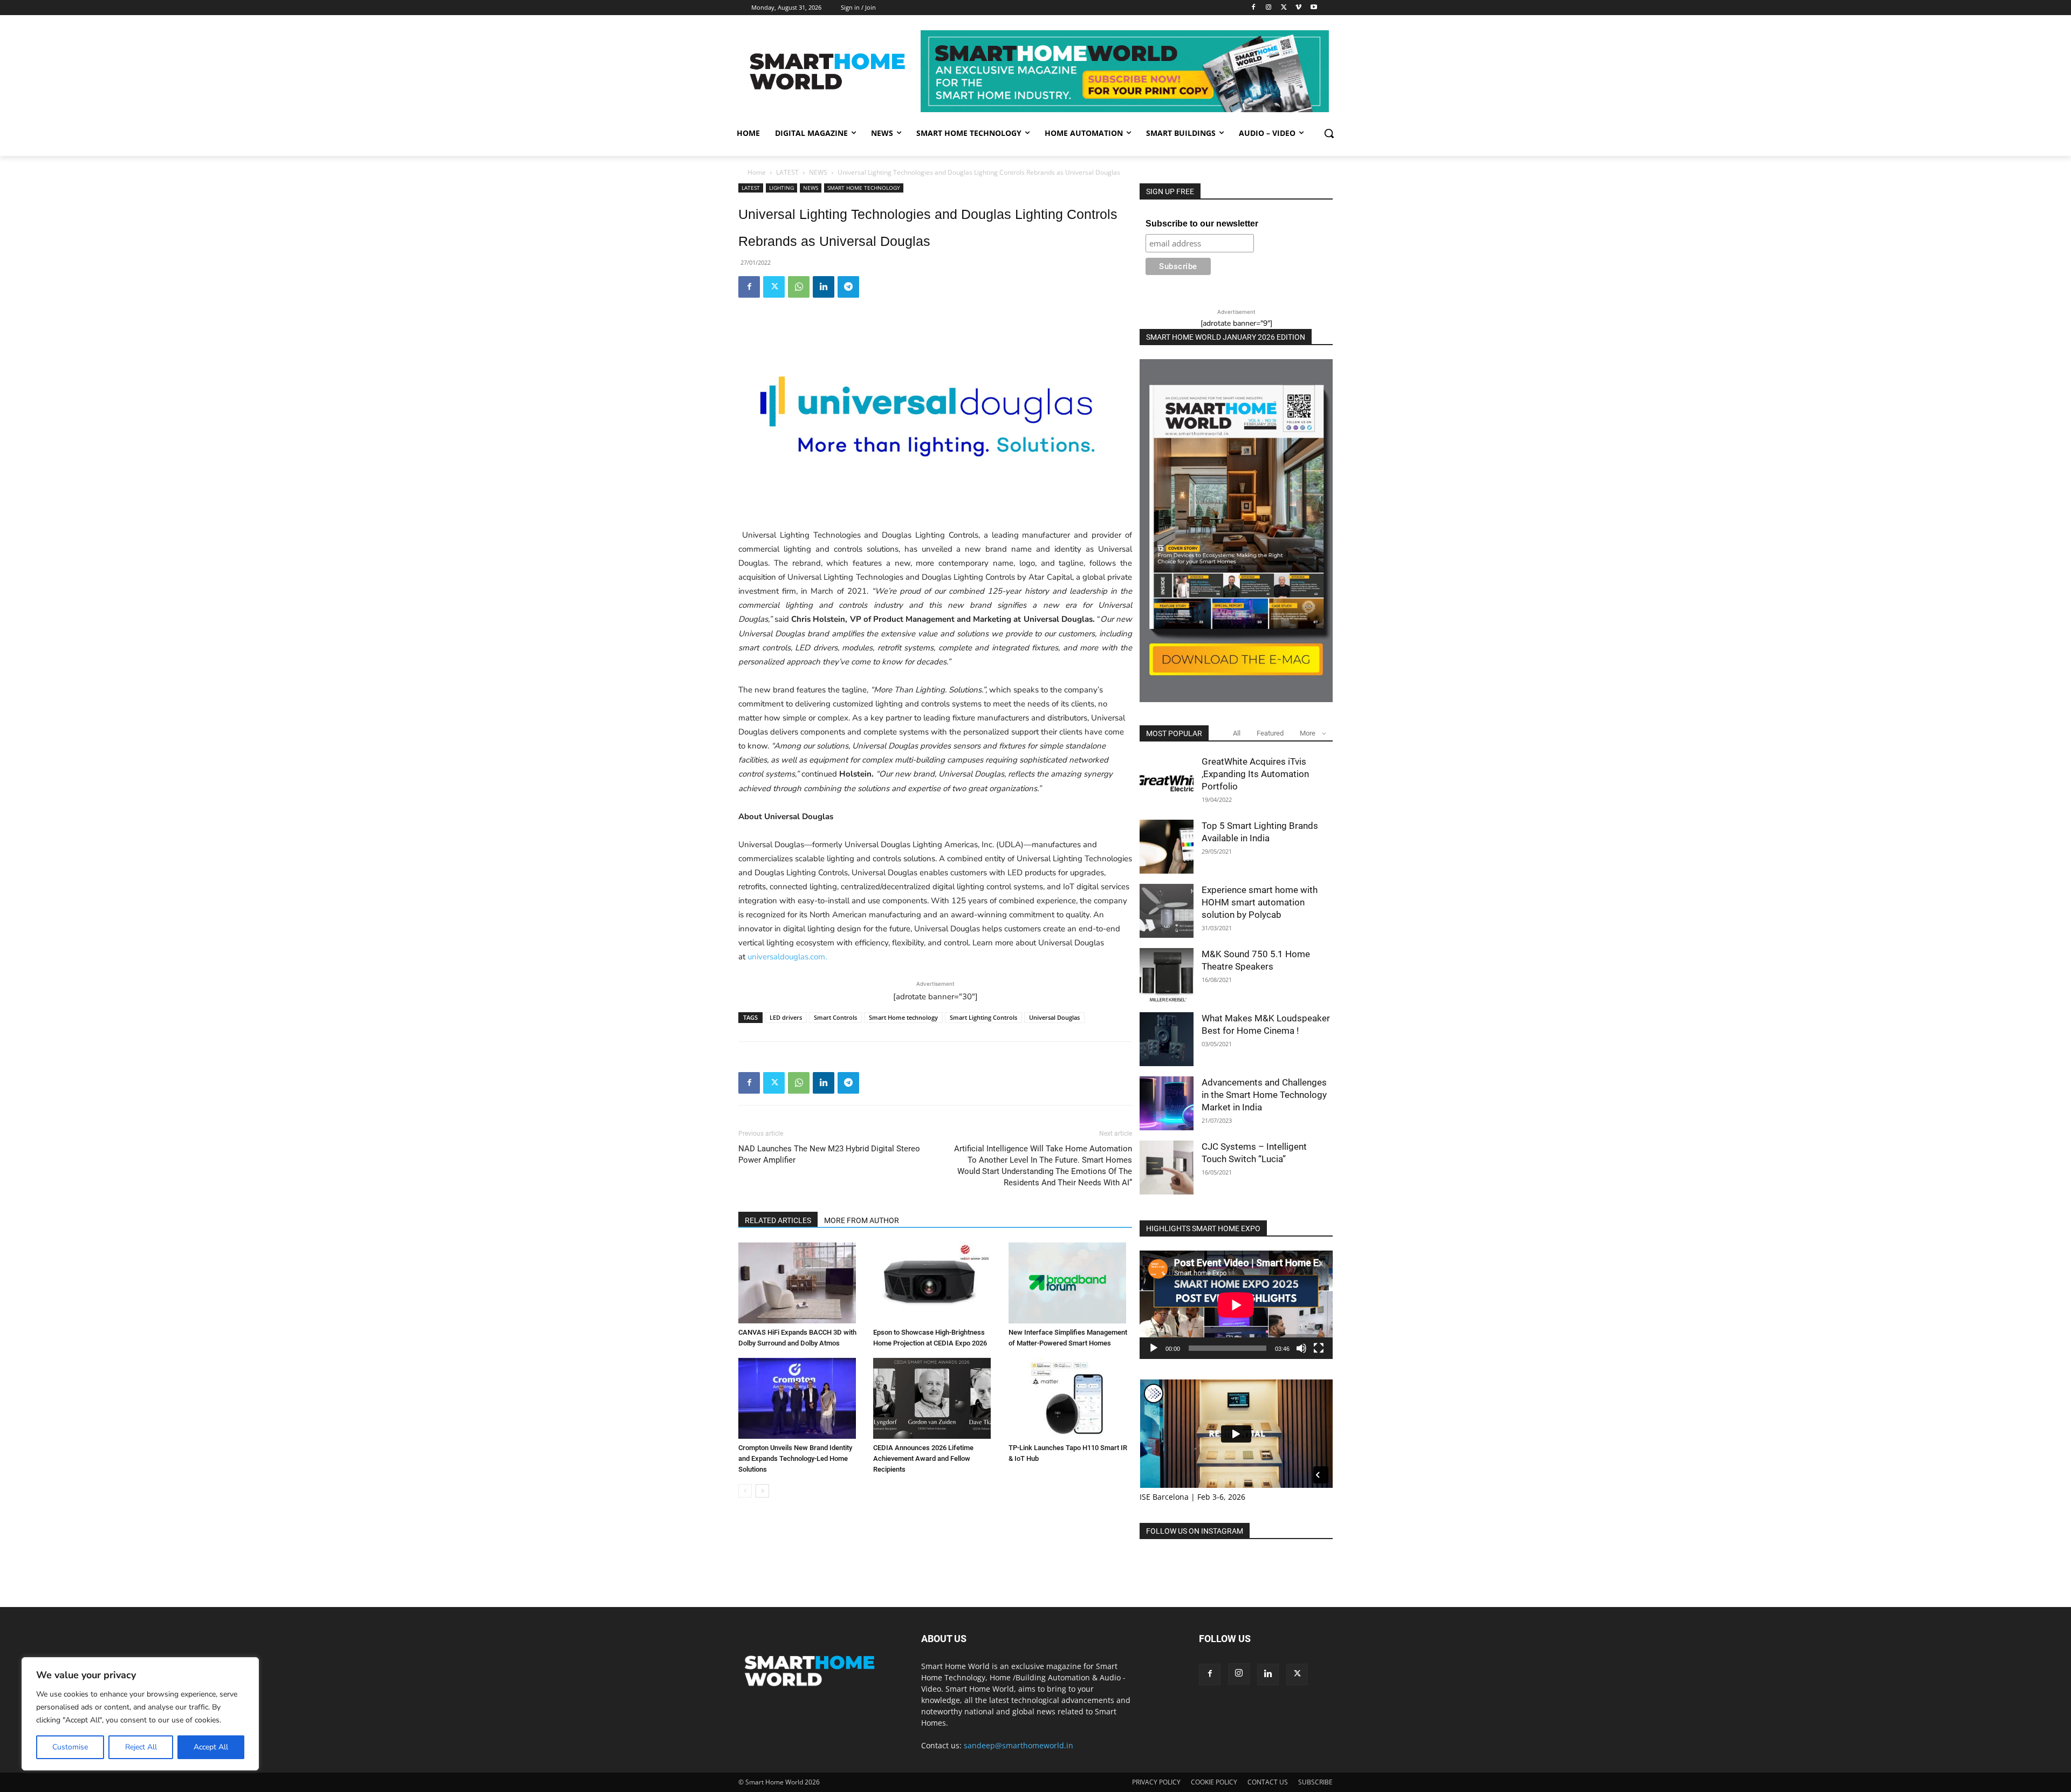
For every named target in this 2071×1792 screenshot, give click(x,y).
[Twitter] (1284, 8)
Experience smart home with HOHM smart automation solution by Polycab (1260, 902)
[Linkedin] (824, 287)
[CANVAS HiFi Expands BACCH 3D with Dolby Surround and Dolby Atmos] (800, 1283)
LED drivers (786, 1017)
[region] (140, 1714)
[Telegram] (848, 287)
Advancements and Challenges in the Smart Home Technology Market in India (1264, 1095)
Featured (1270, 733)
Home (757, 172)
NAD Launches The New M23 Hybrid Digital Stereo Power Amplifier (829, 1154)
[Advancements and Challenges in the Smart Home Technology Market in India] (1167, 1103)
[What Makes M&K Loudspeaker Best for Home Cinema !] (1167, 1039)
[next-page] (762, 1491)
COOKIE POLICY (1214, 1782)
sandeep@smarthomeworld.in (1019, 1745)
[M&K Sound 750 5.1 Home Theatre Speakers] (1167, 975)
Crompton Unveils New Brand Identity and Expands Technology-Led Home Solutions (795, 1458)
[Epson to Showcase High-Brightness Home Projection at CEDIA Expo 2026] (935, 1283)
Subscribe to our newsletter (1202, 224)
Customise (70, 1747)
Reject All (141, 1747)
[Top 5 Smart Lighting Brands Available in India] (1167, 847)
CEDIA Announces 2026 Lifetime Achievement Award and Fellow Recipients (923, 1458)
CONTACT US (1268, 1782)
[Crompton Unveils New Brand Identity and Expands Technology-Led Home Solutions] (800, 1398)
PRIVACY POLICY (1156, 1782)
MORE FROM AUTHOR (862, 1220)
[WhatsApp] (799, 287)
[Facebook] (1254, 8)
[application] (1236, 1305)
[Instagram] (1269, 8)
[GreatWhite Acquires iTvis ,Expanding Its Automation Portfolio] (1167, 782)
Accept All (211, 1747)
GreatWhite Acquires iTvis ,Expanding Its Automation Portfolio (1255, 774)
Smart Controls (835, 1017)
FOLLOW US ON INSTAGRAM (1195, 1531)
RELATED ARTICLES (778, 1220)
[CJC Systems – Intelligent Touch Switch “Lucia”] (1167, 1168)
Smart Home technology (903, 1017)
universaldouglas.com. (787, 957)
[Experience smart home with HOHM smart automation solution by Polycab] (1167, 911)
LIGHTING (781, 188)
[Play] (1154, 1348)
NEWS (818, 172)
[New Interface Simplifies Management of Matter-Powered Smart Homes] (1070, 1283)
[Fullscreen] (1319, 1348)
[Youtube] (1314, 8)
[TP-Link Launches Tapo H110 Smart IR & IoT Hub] (1070, 1398)
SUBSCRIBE (1315, 1782)
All (1237, 733)
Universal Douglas (1054, 1017)
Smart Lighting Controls (983, 1017)
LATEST (787, 172)
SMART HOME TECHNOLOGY (864, 188)
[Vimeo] (1298, 8)
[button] (1329, 133)
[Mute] (1301, 1348)
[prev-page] (745, 1491)
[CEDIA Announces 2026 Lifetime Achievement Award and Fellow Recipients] (935, 1398)
